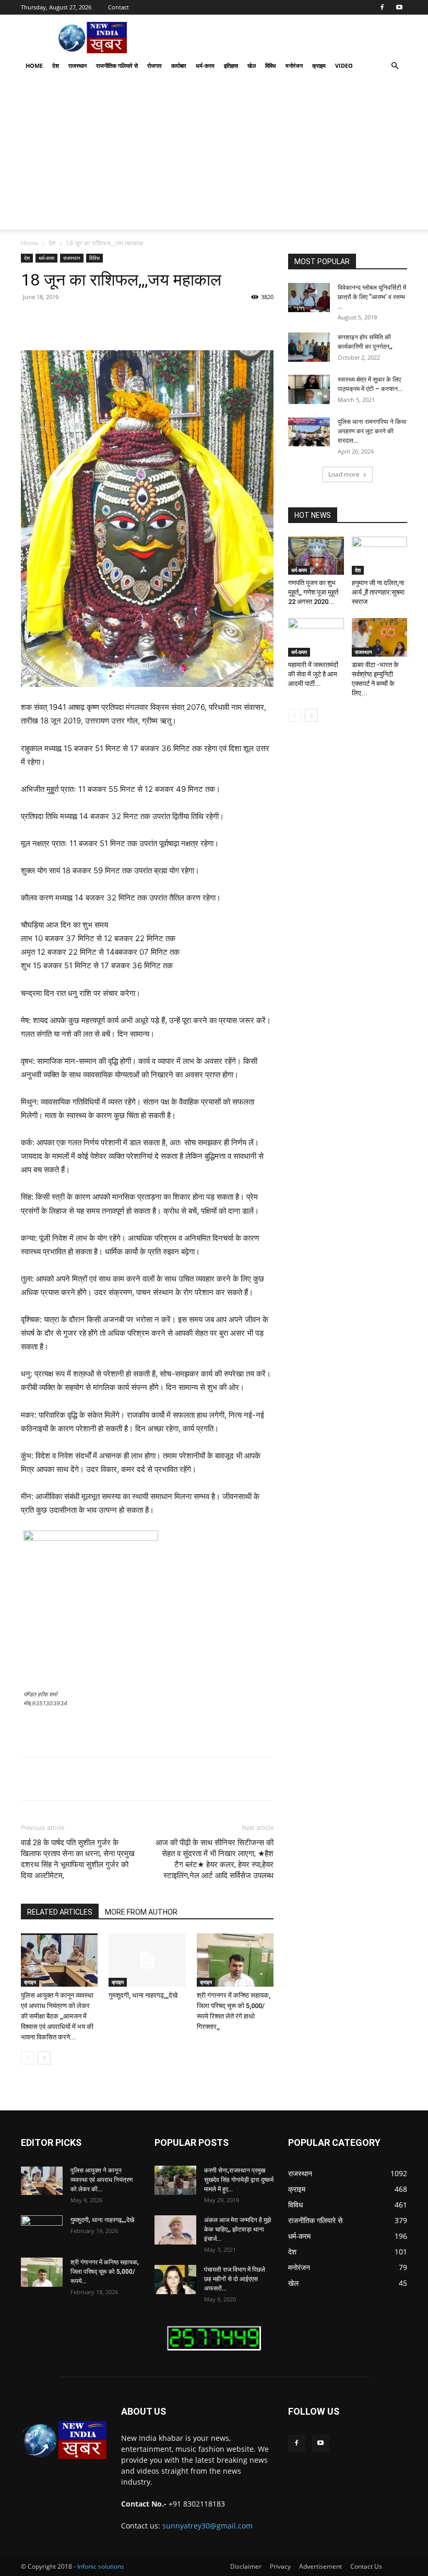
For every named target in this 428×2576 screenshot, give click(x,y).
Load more (344, 474)
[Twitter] (117, 320)
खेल (252, 66)
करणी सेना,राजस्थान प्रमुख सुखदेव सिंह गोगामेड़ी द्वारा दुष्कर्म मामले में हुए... (239, 2180)
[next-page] (44, 2058)
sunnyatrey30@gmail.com (207, 2526)
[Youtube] (399, 7)
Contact (118, 7)
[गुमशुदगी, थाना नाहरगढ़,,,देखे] (147, 1960)
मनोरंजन (294, 66)
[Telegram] (237, 320)
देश (56, 66)
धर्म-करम (205, 66)
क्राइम (319, 66)
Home (34, 66)
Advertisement (320, 2566)
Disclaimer (246, 2566)
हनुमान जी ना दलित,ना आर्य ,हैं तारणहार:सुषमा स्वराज (378, 592)
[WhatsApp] (165, 320)
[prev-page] (27, 2058)
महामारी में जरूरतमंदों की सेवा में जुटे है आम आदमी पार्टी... (313, 674)
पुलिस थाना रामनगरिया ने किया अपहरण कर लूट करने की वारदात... (372, 431)
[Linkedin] (189, 320)
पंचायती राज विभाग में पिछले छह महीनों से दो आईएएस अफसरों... (235, 2279)
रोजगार (154, 66)
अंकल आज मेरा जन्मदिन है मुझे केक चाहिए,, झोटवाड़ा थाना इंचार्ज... (237, 2229)
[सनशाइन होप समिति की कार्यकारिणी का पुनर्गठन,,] (309, 347)
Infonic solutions (101, 2566)
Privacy (280, 2566)
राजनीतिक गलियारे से (117, 66)
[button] (395, 66)
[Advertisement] (214, 157)
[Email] (213, 320)
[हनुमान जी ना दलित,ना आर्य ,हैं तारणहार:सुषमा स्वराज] (380, 556)
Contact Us (366, 2566)
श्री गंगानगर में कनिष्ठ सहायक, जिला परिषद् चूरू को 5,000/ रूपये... (105, 2272)
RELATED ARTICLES (60, 1912)
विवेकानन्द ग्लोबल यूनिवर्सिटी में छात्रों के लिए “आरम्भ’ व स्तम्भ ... (372, 297)
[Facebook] (382, 7)
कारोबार (179, 66)
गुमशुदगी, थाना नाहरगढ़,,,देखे (143, 1995)
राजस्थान (78, 66)
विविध (271, 66)
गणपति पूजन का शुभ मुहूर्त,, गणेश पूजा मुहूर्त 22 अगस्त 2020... (313, 592)
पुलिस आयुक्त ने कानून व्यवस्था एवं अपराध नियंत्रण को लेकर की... (102, 2180)
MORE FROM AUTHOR (141, 1912)
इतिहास (231, 66)
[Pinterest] (141, 320)
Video (344, 66)
